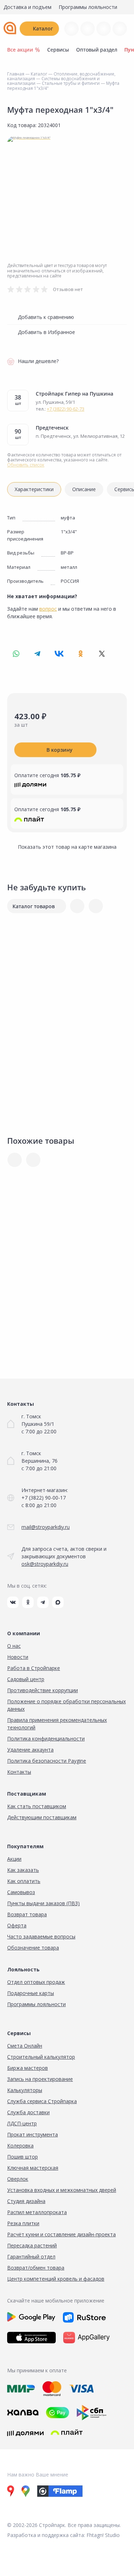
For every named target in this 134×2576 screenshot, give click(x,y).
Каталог (43, 28)
